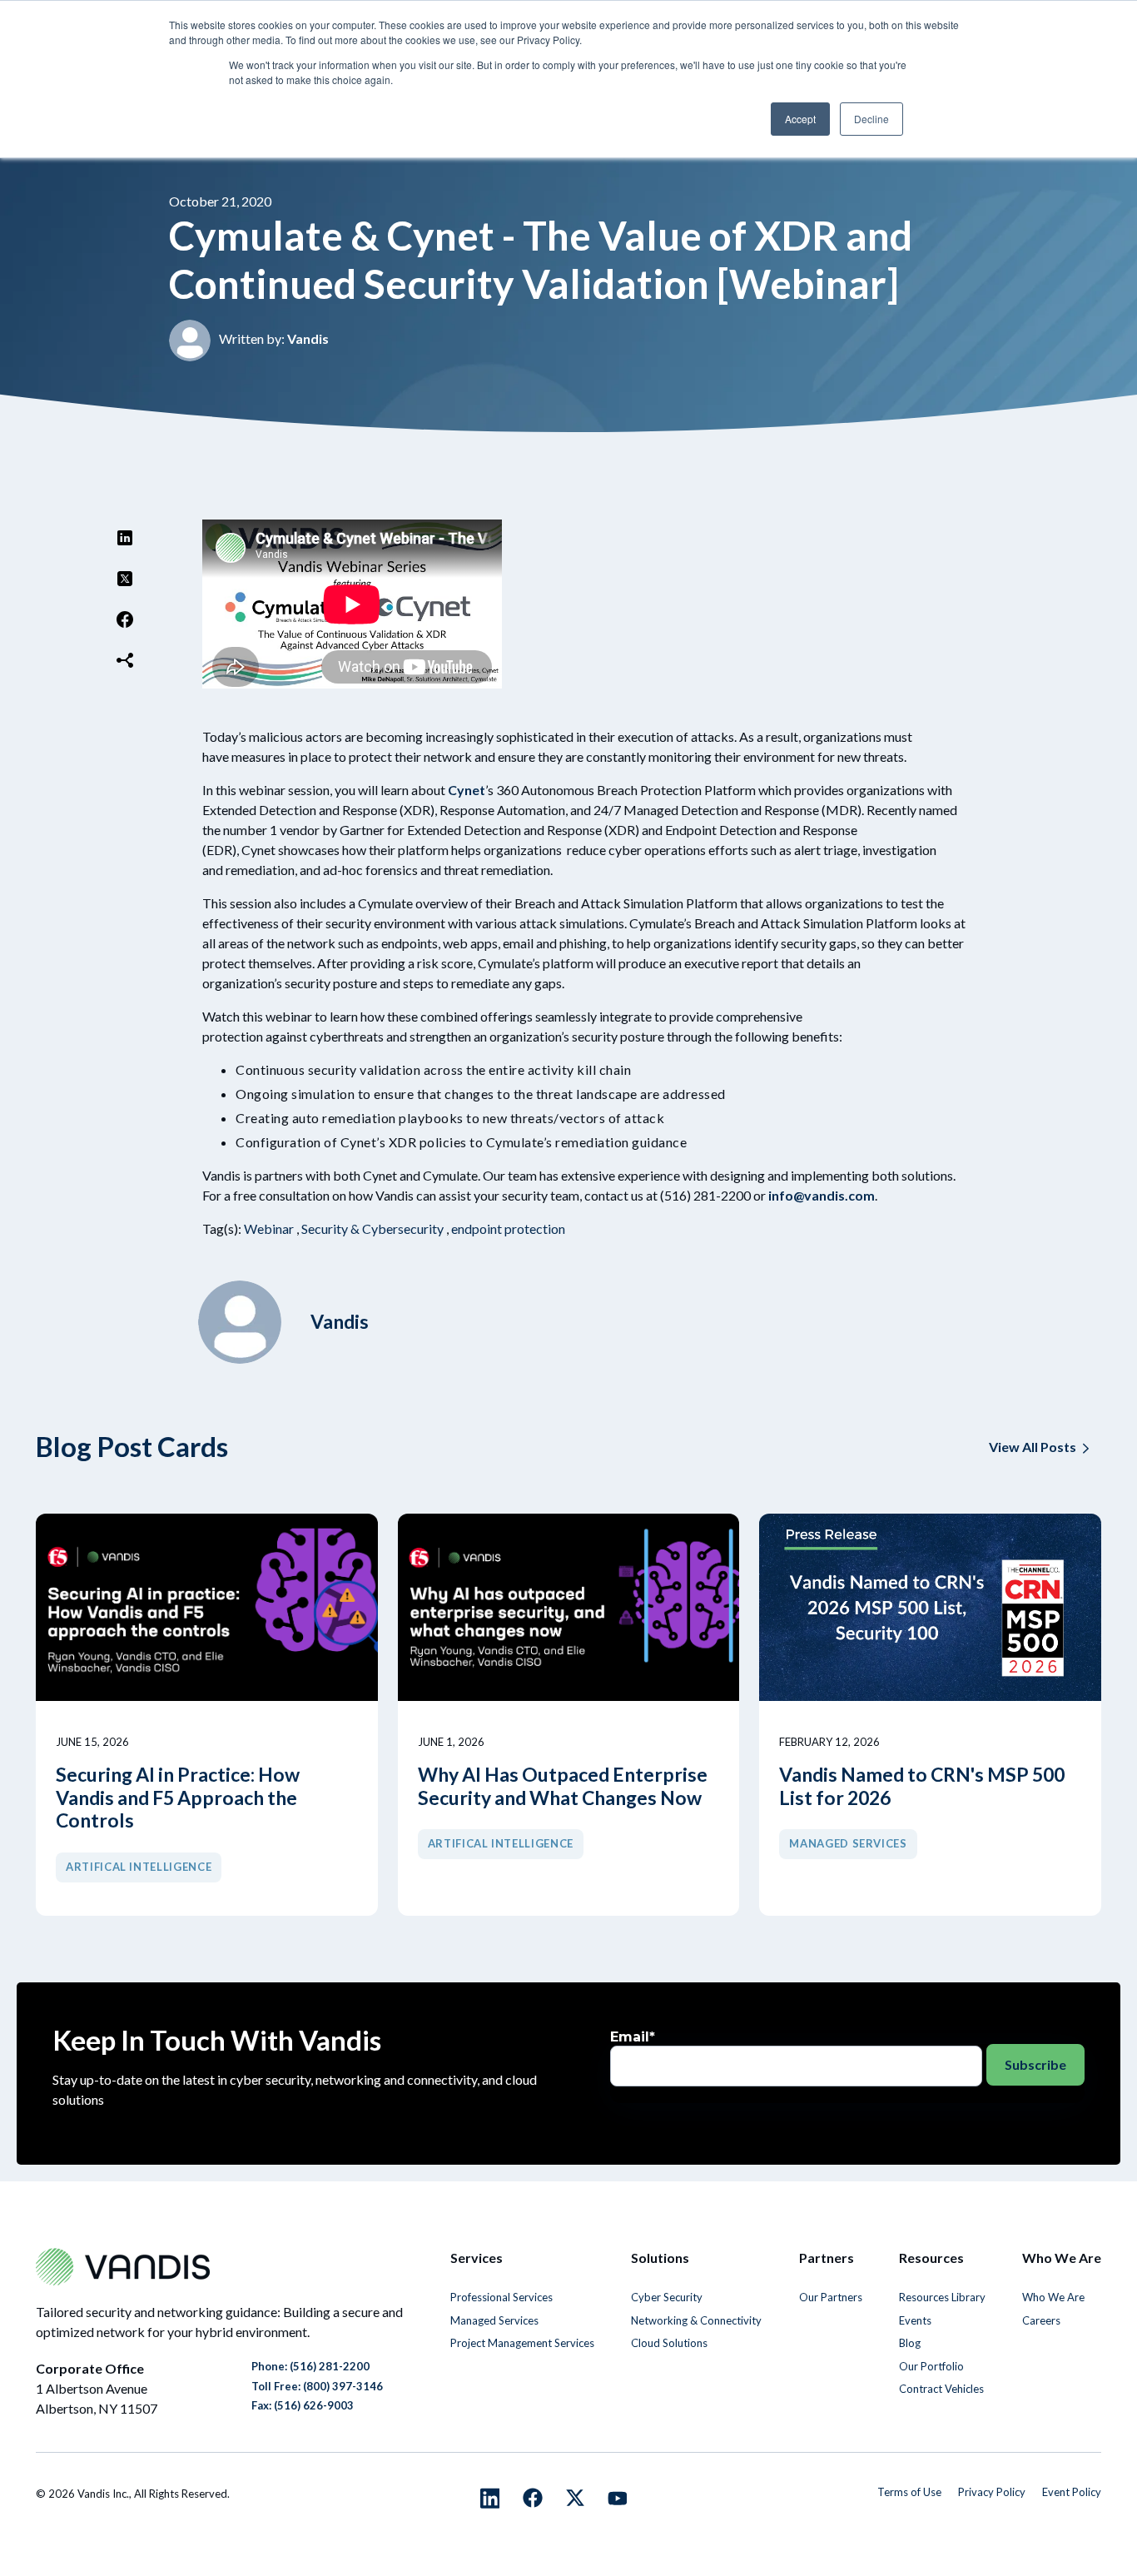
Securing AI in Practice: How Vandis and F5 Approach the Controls (178, 1798)
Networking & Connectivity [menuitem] (696, 2320)
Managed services (848, 1843)
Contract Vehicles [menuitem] (941, 2389)
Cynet (467, 790)
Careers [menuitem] (1041, 2320)
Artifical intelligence (139, 1867)
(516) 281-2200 (330, 2366)
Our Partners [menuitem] (831, 2297)
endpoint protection (508, 1228)
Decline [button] (871, 119)
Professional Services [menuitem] (501, 2297)
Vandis (308, 338)
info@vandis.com (822, 1195)
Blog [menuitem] (910, 2343)
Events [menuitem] (915, 2320)
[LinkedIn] (125, 540)
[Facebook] (125, 622)
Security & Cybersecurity (372, 1228)
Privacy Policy (992, 2492)
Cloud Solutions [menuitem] (669, 2343)
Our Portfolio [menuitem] (931, 2366)
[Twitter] (125, 581)
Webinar (269, 1228)
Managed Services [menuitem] (494, 2320)
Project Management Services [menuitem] (522, 2343)
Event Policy (1072, 2492)
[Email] (125, 662)
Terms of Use (909, 2492)
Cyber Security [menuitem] (667, 2297)
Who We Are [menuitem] (1053, 2297)
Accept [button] (800, 119)
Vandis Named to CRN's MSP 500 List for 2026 (922, 1786)
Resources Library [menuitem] (942, 2297)
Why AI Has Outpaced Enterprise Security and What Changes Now (563, 1786)
